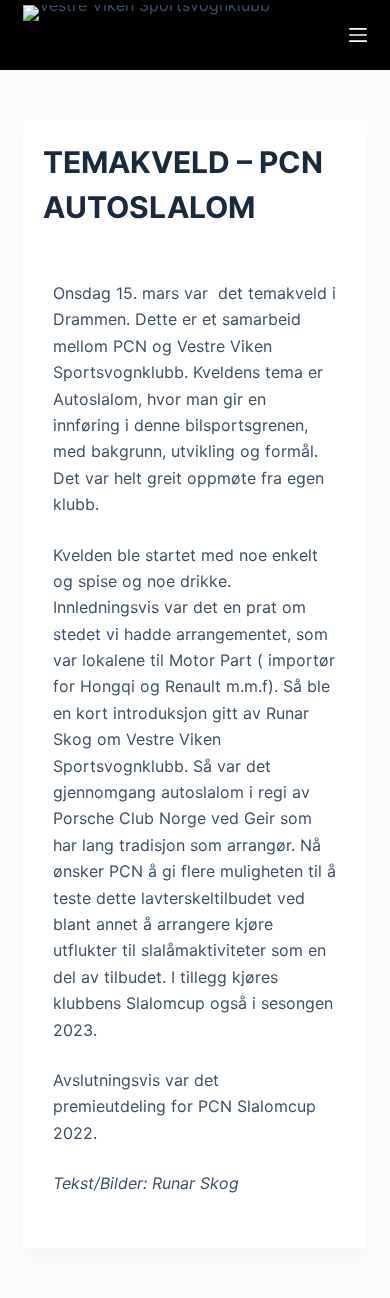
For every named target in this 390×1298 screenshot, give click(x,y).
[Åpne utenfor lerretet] (358, 35)
